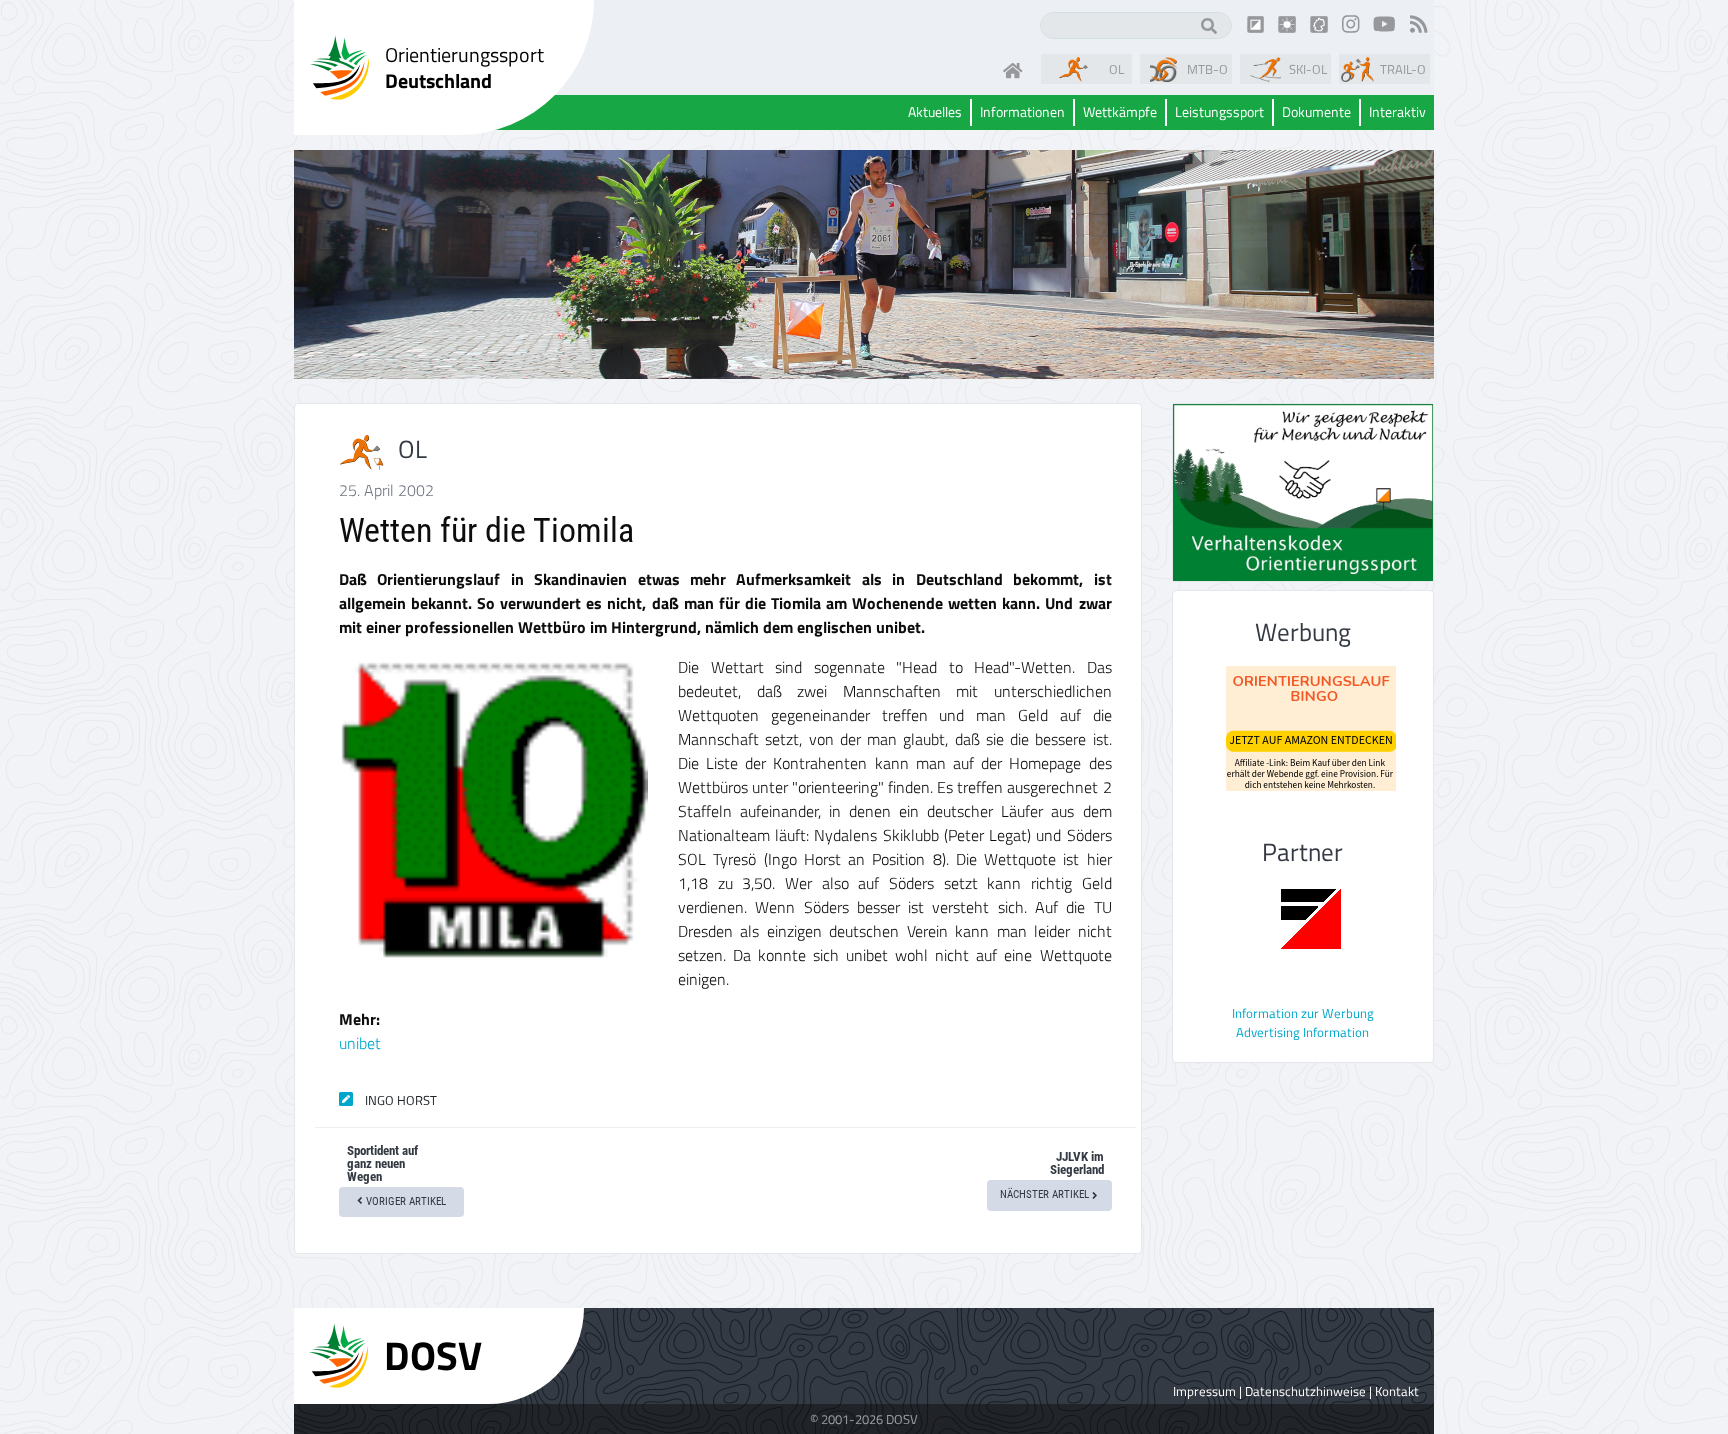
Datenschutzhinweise (1305, 1391)
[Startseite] (1017, 69)
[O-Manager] (1256, 23)
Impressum (1204, 1391)
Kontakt (1397, 1391)
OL (1116, 69)
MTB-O (1207, 69)
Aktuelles (935, 112)
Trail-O (1403, 69)
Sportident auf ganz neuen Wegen (382, 1163)
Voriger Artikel (404, 1201)
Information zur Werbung (1303, 1013)
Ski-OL (1308, 69)
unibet (360, 1043)
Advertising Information (1302, 1032)
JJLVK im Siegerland (1077, 1163)
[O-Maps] (1319, 23)
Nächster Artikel (1046, 1194)
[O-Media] (1287, 23)
